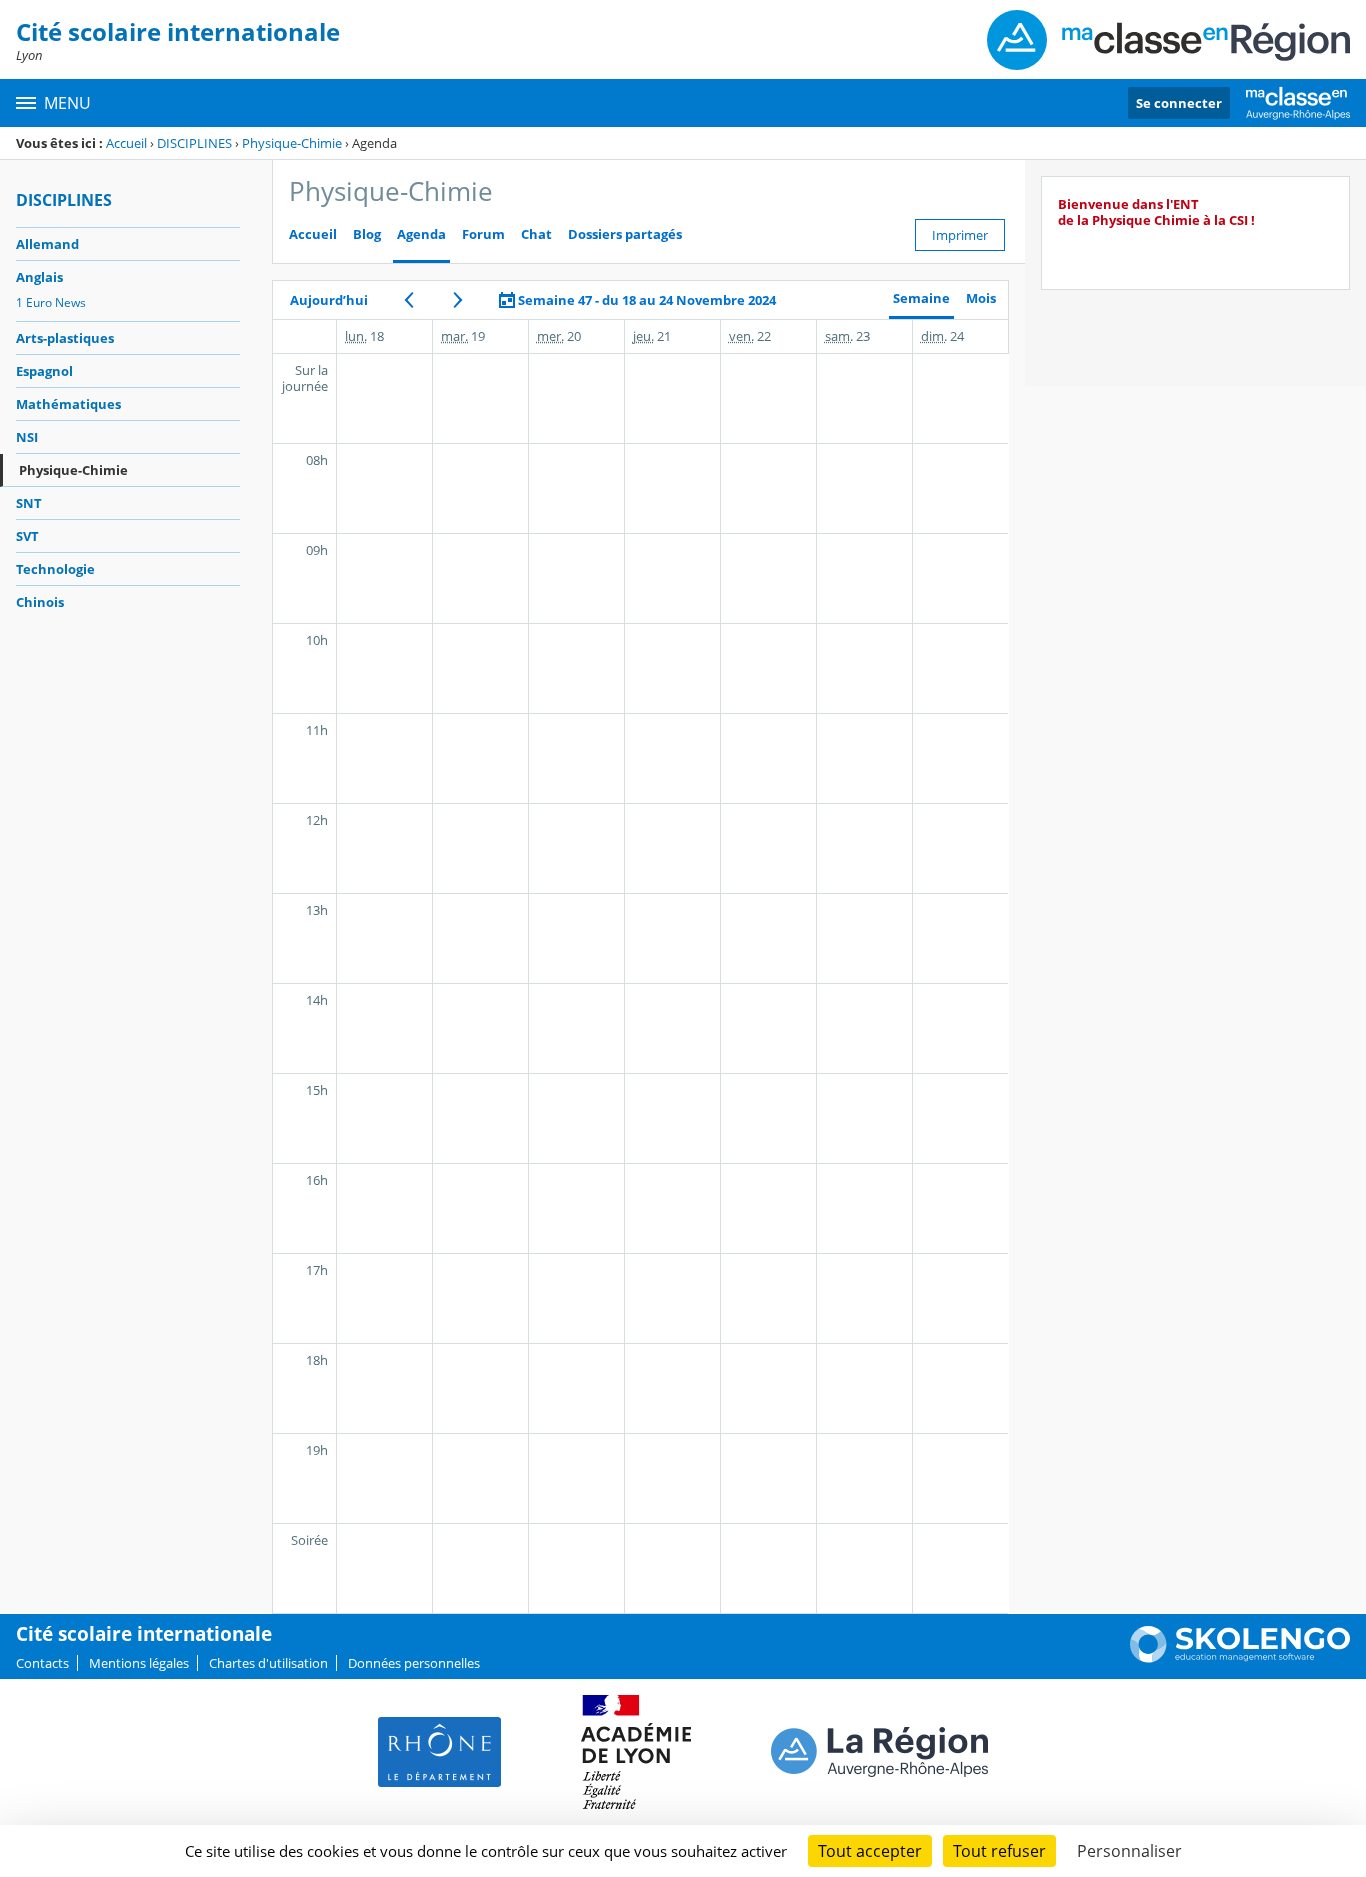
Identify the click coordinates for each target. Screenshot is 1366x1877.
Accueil (126, 143)
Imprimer (960, 235)
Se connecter (1179, 103)
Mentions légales (139, 1663)
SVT (27, 536)
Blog (367, 234)
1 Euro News (51, 302)
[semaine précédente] (408, 300)
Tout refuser (999, 1851)
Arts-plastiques (65, 338)
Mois (981, 298)
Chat (536, 234)
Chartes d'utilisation (268, 1663)
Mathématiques (68, 404)
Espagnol (44, 371)
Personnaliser (1129, 1851)
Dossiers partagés (625, 234)
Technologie (55, 569)
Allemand (47, 244)
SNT (29, 503)
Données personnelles (414, 1663)
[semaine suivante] (458, 300)
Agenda (421, 234)
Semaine (921, 298)
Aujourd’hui (329, 300)
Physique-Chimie (292, 143)
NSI (27, 437)
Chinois (40, 602)
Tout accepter (870, 1851)
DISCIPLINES (194, 143)
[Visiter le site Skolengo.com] (1240, 1658)
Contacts (42, 1663)
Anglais (39, 277)
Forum (483, 234)
